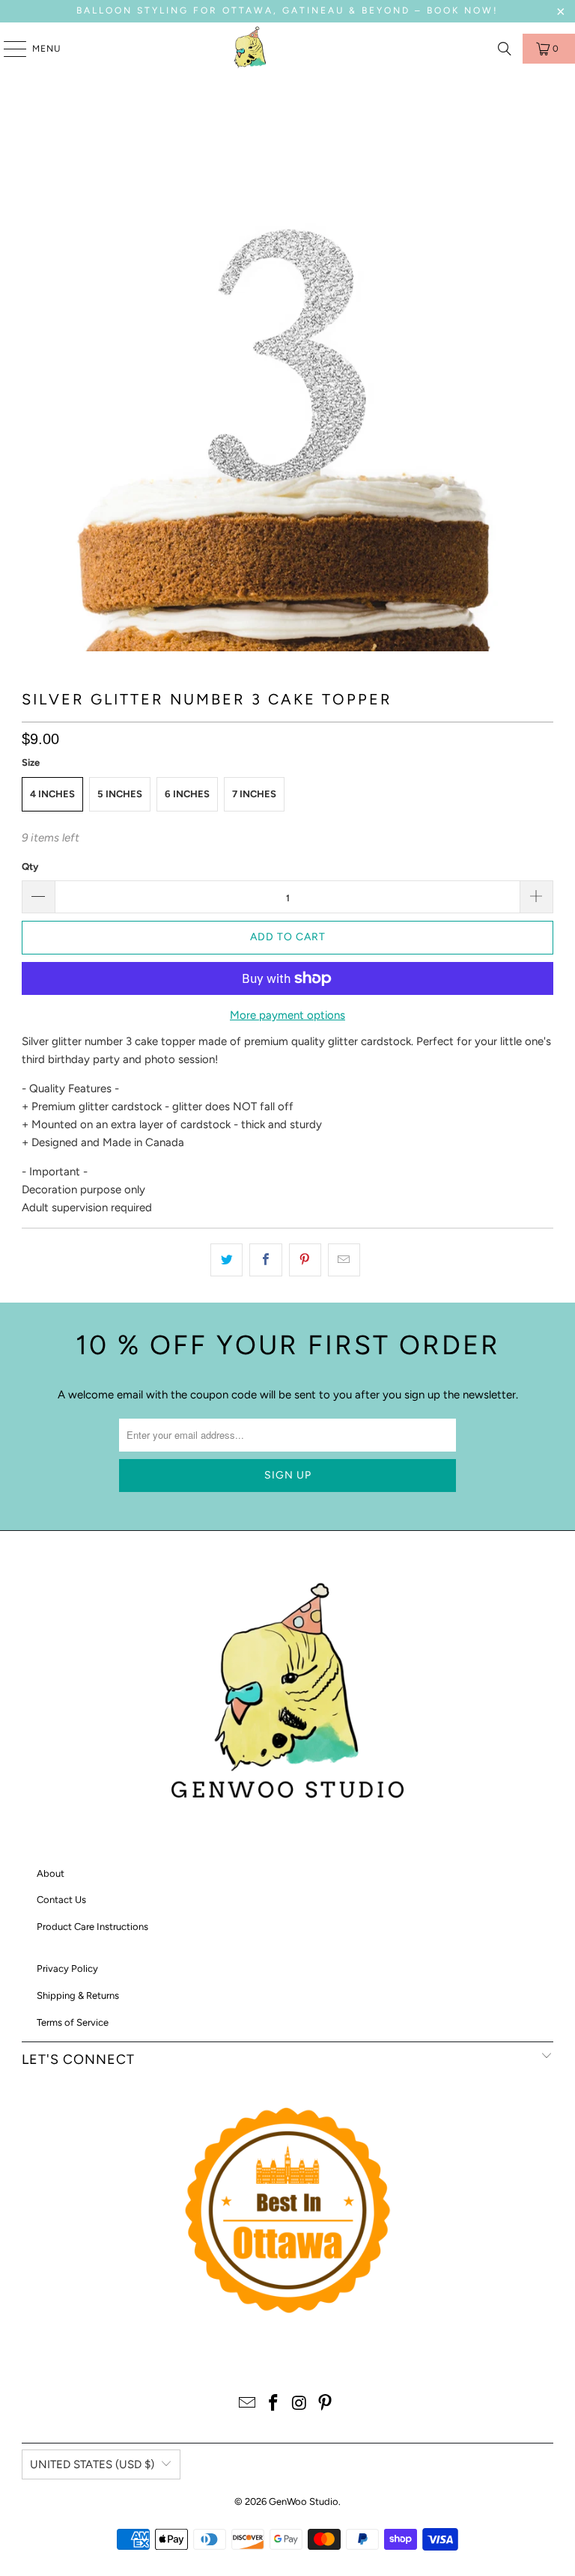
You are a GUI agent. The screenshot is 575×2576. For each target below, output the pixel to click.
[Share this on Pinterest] (305, 1260)
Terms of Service (73, 2022)
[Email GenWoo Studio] (248, 2404)
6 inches (187, 794)
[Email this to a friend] (344, 1260)
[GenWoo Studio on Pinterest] (326, 2404)
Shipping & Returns (78, 1995)
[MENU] (7, 49)
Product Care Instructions (92, 1927)
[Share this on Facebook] (265, 1260)
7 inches (254, 794)
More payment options (287, 1015)
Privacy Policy (67, 1968)
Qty (30, 867)
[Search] (505, 49)
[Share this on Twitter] (226, 1260)
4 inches (52, 794)
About (51, 1873)
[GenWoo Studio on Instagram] (300, 2404)
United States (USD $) (92, 2464)
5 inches (120, 794)
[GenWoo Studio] (252, 49)
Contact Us (61, 1900)
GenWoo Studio (304, 2502)
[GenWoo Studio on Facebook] (274, 2404)
